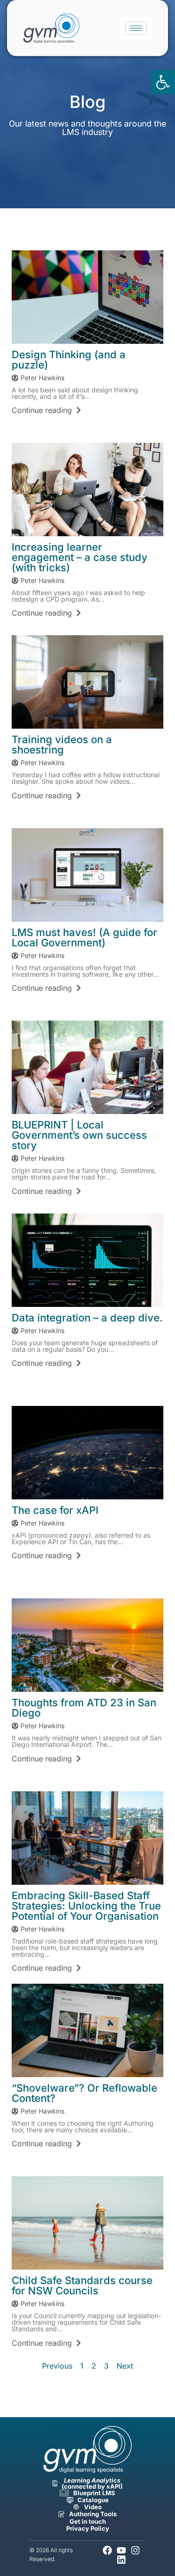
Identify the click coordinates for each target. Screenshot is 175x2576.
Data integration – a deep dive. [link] (87, 1318)
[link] (163, 82)
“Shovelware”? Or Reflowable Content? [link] (84, 2093)
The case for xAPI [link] (55, 1510)
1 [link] (82, 2366)
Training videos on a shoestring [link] (62, 745)
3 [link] (106, 2366)
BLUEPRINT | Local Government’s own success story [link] (79, 1135)
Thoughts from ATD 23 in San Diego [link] (84, 1708)
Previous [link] (57, 2366)
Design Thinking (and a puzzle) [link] (69, 360)
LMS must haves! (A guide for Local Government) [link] (84, 937)
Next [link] (125, 2366)
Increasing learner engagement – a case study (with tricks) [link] (80, 557)
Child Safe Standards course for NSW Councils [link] (82, 2285)
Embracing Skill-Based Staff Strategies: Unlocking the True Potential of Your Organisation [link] (86, 1906)
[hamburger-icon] (136, 28)
